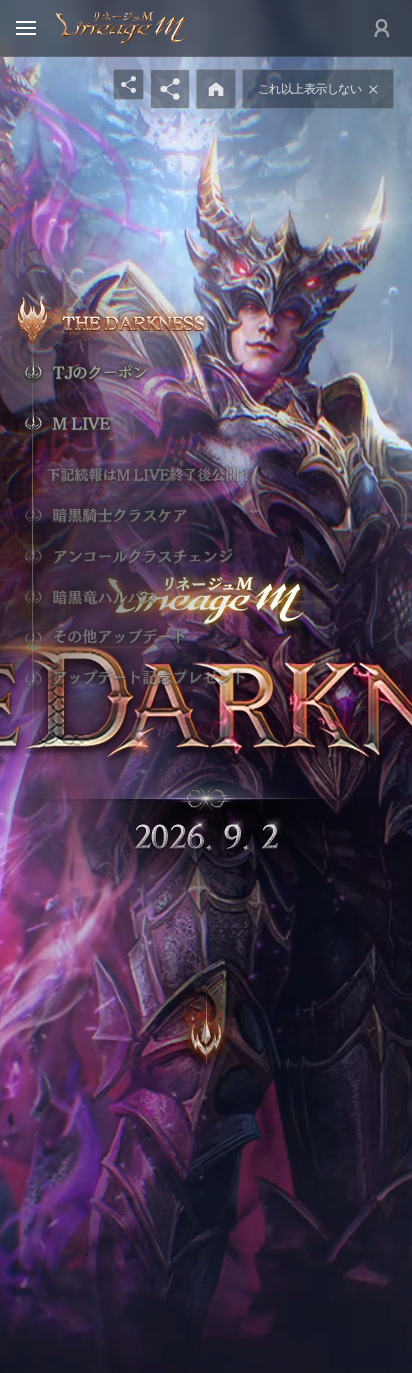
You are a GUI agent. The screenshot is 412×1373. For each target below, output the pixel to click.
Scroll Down (205, 1015)
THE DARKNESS (147, 321)
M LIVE (137, 423)
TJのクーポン (137, 372)
